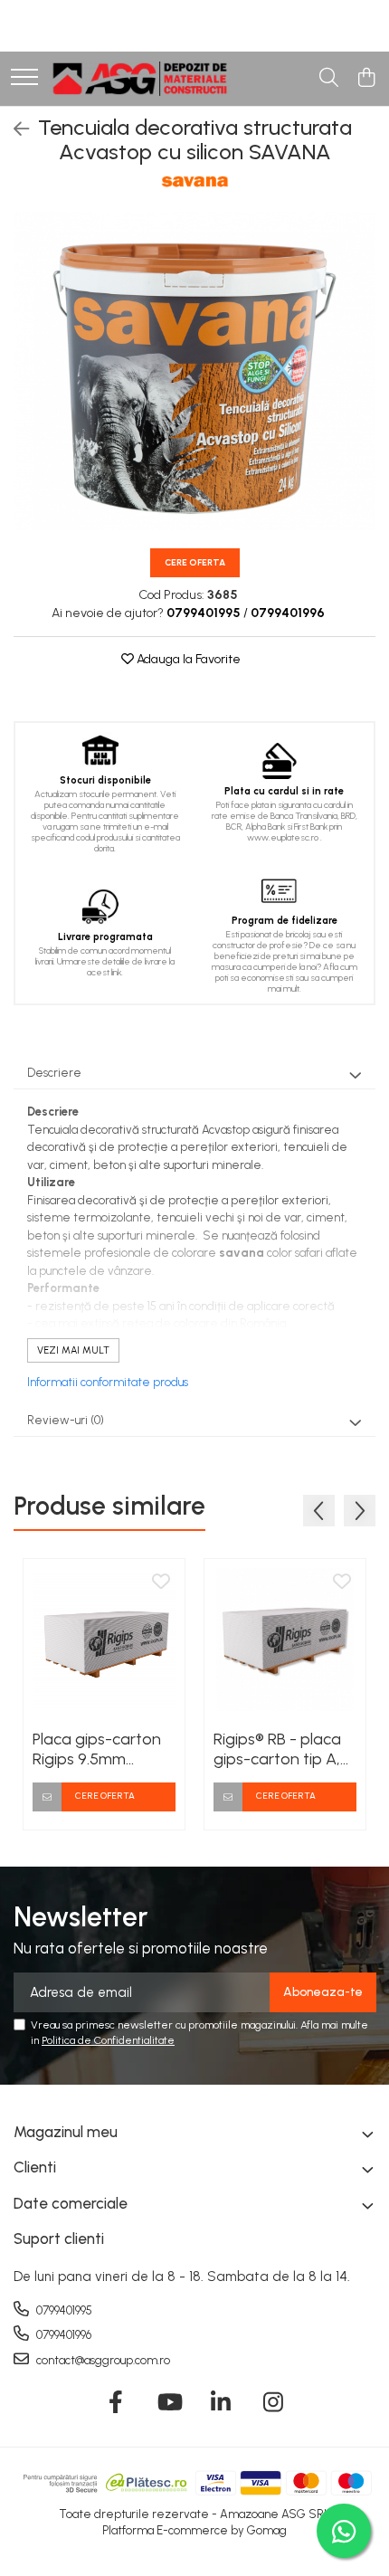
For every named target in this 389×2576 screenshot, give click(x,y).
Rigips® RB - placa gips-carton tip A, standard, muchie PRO (277, 1749)
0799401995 (63, 2310)
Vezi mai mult (73, 1350)
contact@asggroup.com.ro (102, 2360)
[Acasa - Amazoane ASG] (140, 79)
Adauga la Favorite (187, 659)
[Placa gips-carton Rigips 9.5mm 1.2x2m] (104, 1640)
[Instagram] (274, 2403)
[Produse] (24, 78)
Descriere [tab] (54, 1073)
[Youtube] (169, 2403)
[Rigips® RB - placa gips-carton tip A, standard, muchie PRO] (285, 1640)
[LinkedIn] (221, 2403)
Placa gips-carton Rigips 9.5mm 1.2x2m (97, 1749)
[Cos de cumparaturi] (366, 79)
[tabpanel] (194, 371)
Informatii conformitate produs (108, 1382)
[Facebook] (116, 2403)
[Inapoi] (14, 129)
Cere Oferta (195, 562)
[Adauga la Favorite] (161, 1583)
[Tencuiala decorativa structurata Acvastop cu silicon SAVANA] (194, 371)
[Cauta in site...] (329, 79)
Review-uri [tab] (66, 1420)
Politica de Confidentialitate (108, 2040)
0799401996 (62, 2335)
